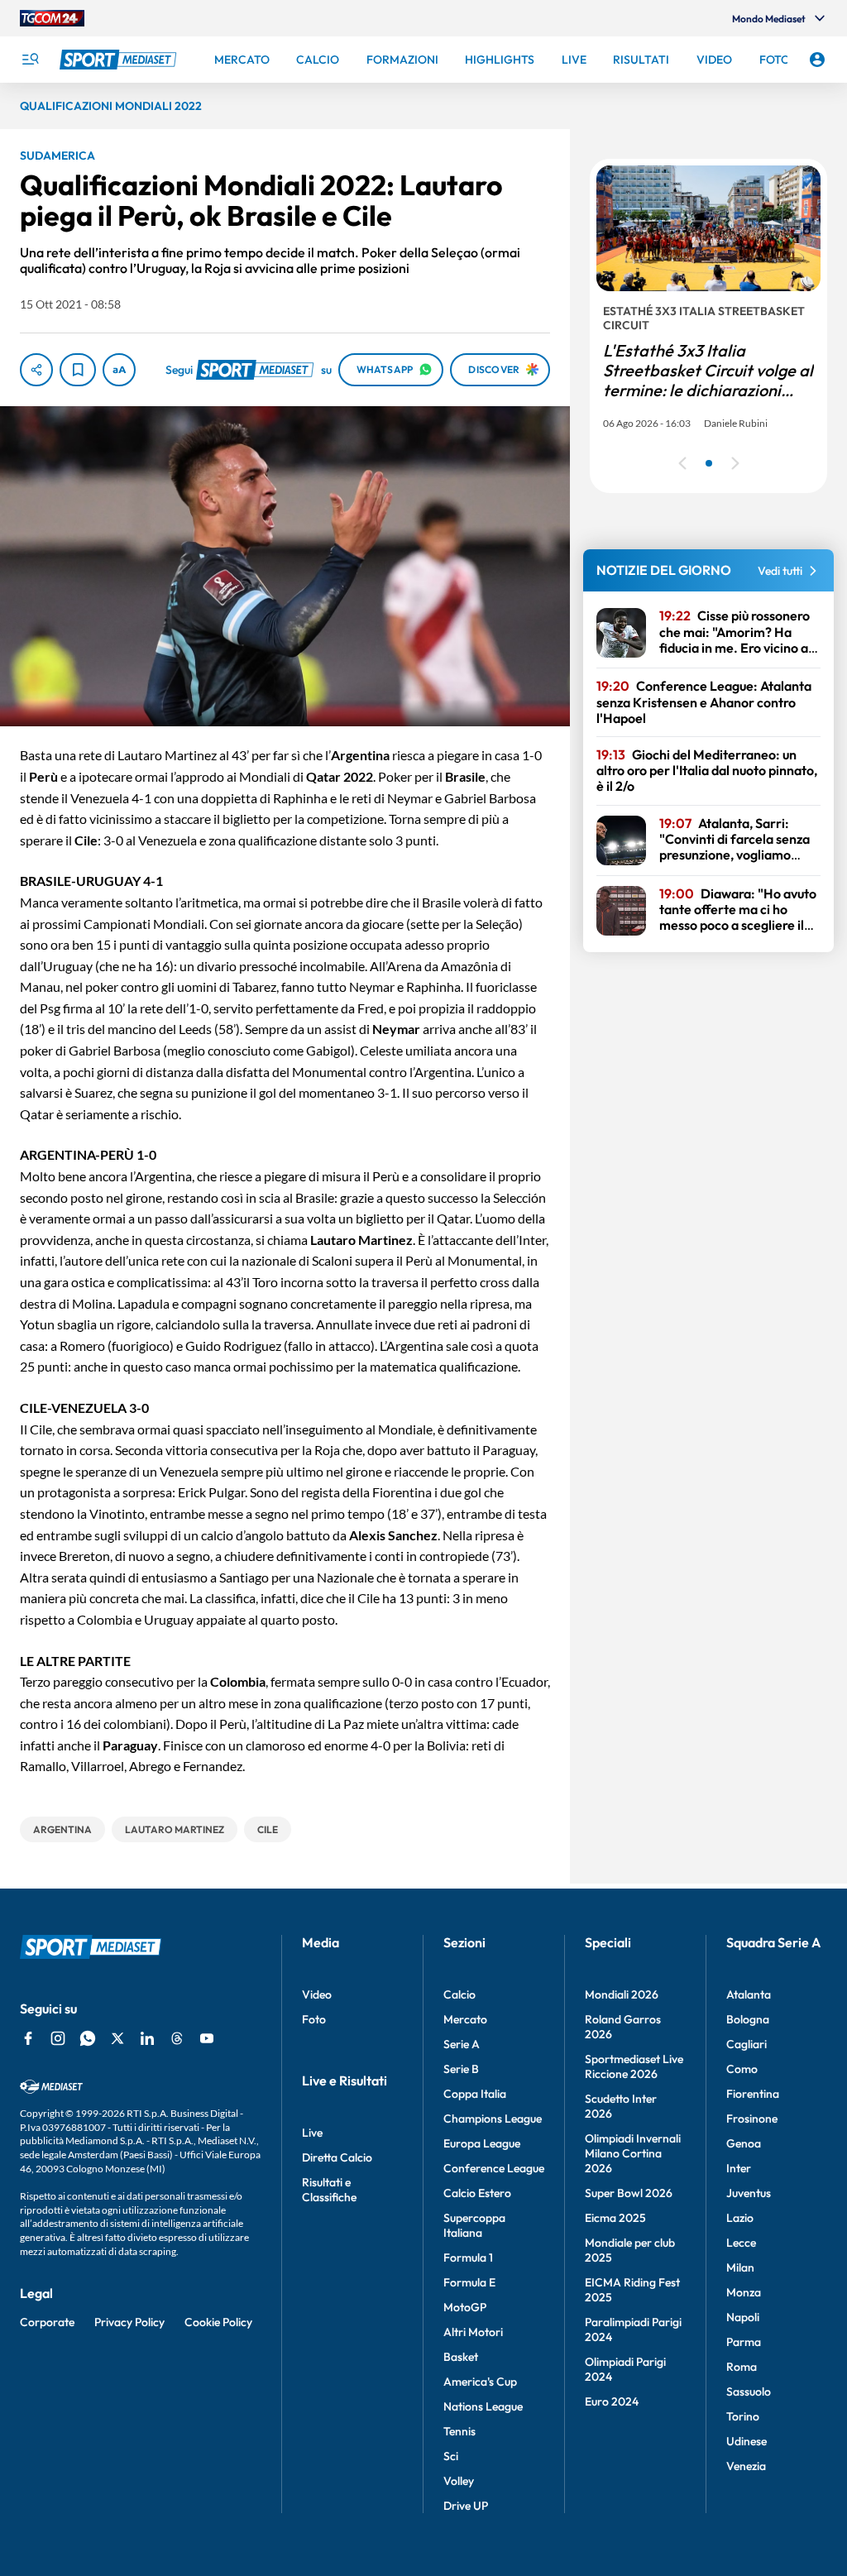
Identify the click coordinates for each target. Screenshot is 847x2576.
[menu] (30, 60)
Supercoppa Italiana (474, 2225)
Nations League (483, 2406)
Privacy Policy (129, 2322)
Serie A (462, 2044)
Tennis (459, 2431)
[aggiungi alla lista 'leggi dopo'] (78, 370)
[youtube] (207, 2038)
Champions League (493, 2119)
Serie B (461, 2069)
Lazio (740, 2218)
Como (742, 2069)
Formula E (469, 2282)
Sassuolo (749, 2392)
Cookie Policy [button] (218, 2322)
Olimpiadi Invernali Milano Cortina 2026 (633, 2153)
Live (312, 2133)
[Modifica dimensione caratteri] (119, 370)
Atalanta (749, 1994)
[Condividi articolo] (36, 370)
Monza (744, 2292)
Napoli (743, 2317)
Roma (742, 2367)
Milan (740, 2267)
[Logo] (120, 60)
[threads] (177, 2038)
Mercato (465, 2019)
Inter (739, 2168)
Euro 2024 (612, 2401)
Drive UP (466, 2506)
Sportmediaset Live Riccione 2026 (634, 2066)
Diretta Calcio (337, 2157)
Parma (744, 2342)
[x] (117, 2038)
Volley (459, 2481)
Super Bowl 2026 (629, 2193)
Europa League (482, 2143)
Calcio (459, 1994)
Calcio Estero (477, 2193)
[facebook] (28, 2038)
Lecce (741, 2243)
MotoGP (465, 2307)
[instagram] (58, 2038)
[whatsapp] (88, 2038)
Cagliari (747, 2044)
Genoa (744, 2143)
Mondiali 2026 (622, 1994)
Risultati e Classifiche (329, 2190)
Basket (461, 2357)
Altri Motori (473, 2332)
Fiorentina (753, 2094)
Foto (314, 2019)
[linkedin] (147, 2038)
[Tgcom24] (52, 18)
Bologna (748, 2019)
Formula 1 (468, 2258)
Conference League (494, 2168)
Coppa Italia (475, 2094)
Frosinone (752, 2119)
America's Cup (480, 2382)
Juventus (749, 2193)
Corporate (47, 2322)
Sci (451, 2456)
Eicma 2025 (615, 2218)
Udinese (747, 2441)
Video (317, 1994)
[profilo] (817, 60)
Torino (743, 2416)
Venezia (746, 2466)
